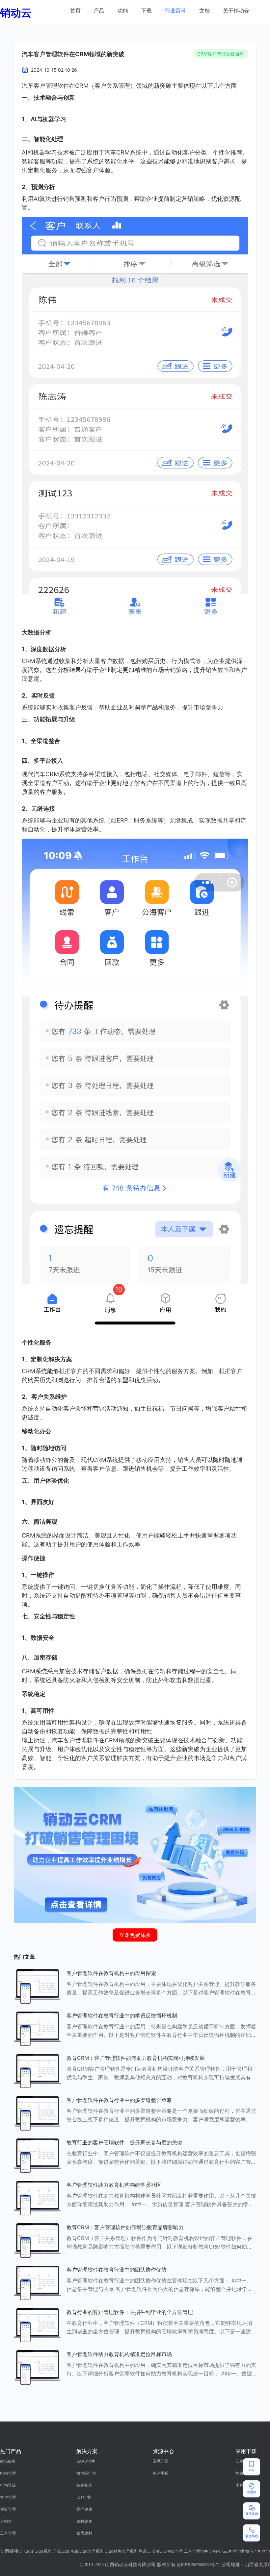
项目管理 (8, 2509)
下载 (147, 11)
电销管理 (8, 2473)
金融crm (159, 2551)
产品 (99, 11)
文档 (204, 11)
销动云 (16, 13)
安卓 (239, 2461)
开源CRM (61, 2551)
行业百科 (175, 11)
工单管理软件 (196, 2551)
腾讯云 (145, 2551)
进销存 (6, 2521)
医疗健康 (84, 2509)
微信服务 (8, 2461)
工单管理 (8, 2533)
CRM (29, 2551)
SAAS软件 (86, 2461)
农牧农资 (84, 2521)
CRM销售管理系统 (121, 2551)
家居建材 (84, 2533)
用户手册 (161, 2473)
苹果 (239, 2473)
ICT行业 (84, 2497)
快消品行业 (86, 2473)
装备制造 (84, 2485)
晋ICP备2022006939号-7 (197, 2565)
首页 (75, 11)
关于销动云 (236, 11)
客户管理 (8, 2497)
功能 (123, 11)
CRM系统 (43, 2551)
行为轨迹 (8, 2485)
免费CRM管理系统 (87, 2551)
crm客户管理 (233, 2551)
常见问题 (161, 2461)
